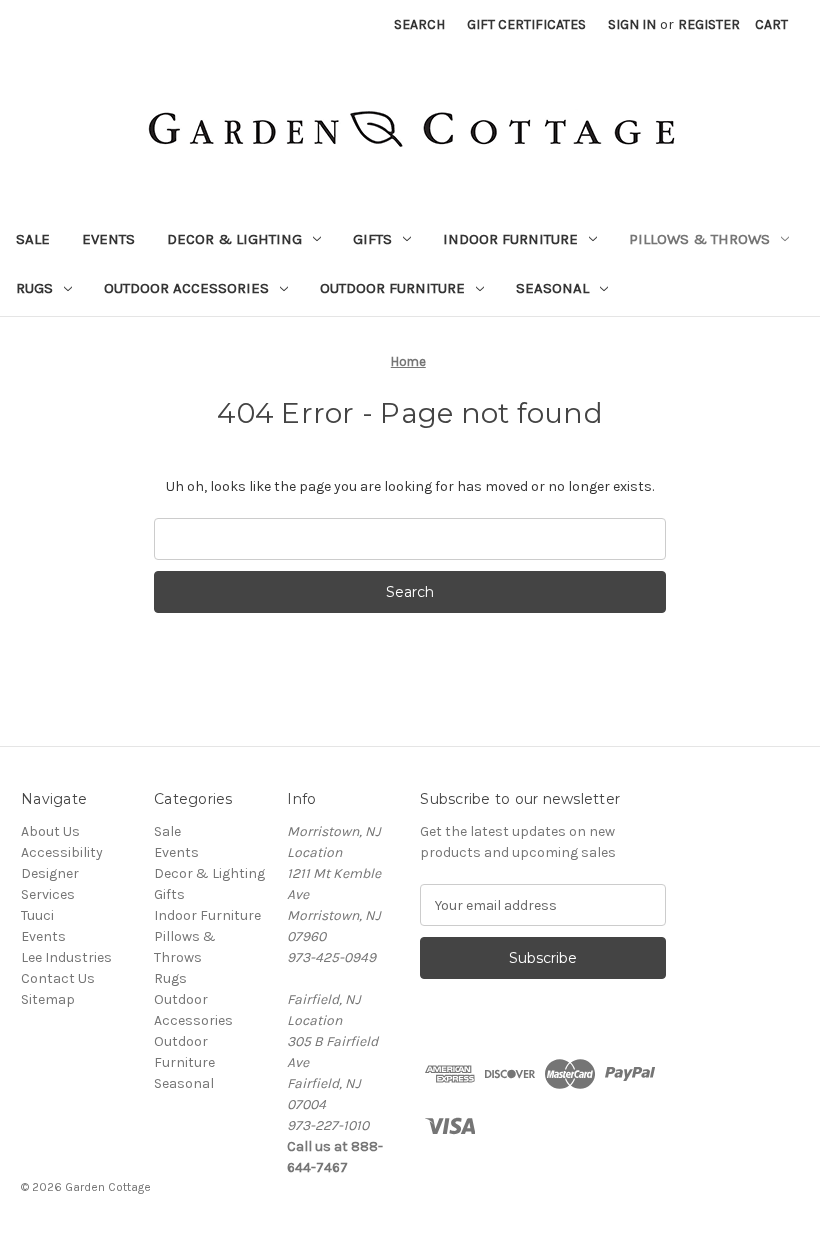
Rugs (34, 288)
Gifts (372, 239)
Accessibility (62, 852)
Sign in (632, 24)
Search (419, 24)
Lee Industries (66, 957)
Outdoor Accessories (186, 288)
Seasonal (552, 288)
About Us (50, 831)
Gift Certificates (526, 24)
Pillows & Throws (699, 239)
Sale (33, 239)
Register (709, 24)
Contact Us (58, 978)
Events (108, 239)
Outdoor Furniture (392, 288)
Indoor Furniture (510, 239)
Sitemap (48, 999)
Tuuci (37, 915)
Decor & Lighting (234, 239)
